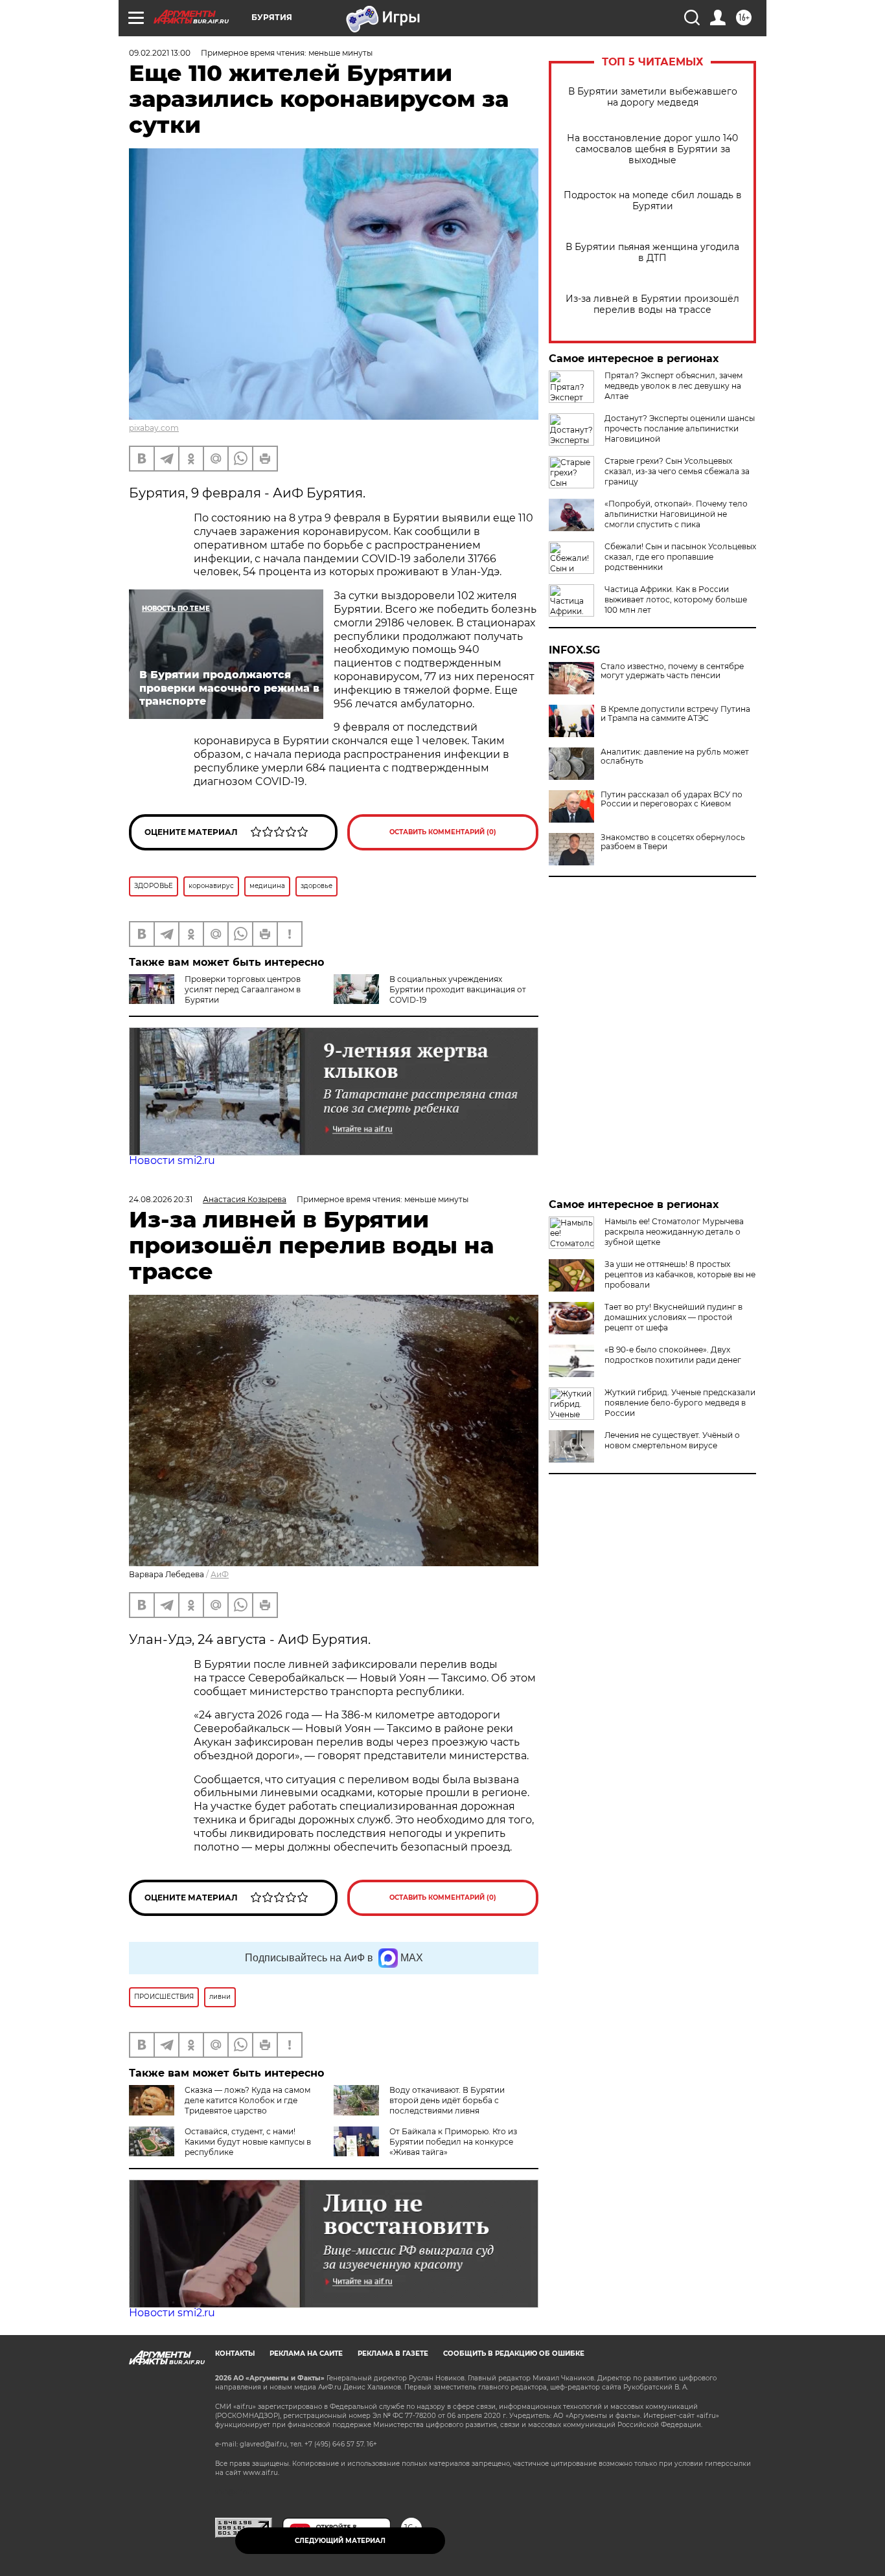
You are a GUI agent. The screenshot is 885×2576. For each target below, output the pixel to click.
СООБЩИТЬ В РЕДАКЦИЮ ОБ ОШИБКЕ (514, 2354)
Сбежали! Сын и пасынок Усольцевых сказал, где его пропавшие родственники (680, 557)
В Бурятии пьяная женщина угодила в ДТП (652, 253)
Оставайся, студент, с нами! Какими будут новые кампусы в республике (248, 2142)
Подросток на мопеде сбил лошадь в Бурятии (653, 201)
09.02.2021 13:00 (160, 53)
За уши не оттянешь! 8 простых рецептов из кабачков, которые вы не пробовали (680, 1274)
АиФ (220, 1574)
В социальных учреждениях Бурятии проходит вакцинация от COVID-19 (458, 989)
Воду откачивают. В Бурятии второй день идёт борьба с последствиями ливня (447, 2100)
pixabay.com (154, 428)
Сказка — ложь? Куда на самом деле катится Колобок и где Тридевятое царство (247, 2100)
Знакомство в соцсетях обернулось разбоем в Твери (673, 842)
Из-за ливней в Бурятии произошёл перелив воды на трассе (652, 304)
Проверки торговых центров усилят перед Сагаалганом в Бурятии (243, 989)
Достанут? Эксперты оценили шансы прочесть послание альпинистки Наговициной (680, 428)
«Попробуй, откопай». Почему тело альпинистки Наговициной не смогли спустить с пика (676, 514)
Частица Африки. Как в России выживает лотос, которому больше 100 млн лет (676, 599)
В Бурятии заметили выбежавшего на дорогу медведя (653, 97)
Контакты (235, 2354)
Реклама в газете (393, 2354)
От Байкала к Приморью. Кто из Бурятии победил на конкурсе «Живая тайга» (453, 2142)
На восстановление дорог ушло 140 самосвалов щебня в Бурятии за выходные (652, 149)
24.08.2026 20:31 (161, 1199)
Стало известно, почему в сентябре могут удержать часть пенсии (672, 671)
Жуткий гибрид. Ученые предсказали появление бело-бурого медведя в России (680, 1403)
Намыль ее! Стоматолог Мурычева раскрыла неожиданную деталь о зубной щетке (674, 1232)
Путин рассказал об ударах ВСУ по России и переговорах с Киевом (672, 799)
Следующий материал (340, 2541)
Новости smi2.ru (172, 1160)
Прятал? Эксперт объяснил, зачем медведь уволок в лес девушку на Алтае (673, 386)
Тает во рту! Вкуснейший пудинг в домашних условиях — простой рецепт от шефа (673, 1317)
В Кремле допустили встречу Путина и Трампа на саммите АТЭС (675, 714)
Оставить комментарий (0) (443, 832)
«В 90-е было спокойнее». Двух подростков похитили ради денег (673, 1355)
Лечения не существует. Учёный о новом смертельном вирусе (672, 1440)
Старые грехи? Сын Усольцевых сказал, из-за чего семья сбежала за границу (677, 471)
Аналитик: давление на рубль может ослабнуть (675, 757)
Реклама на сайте (306, 2354)
